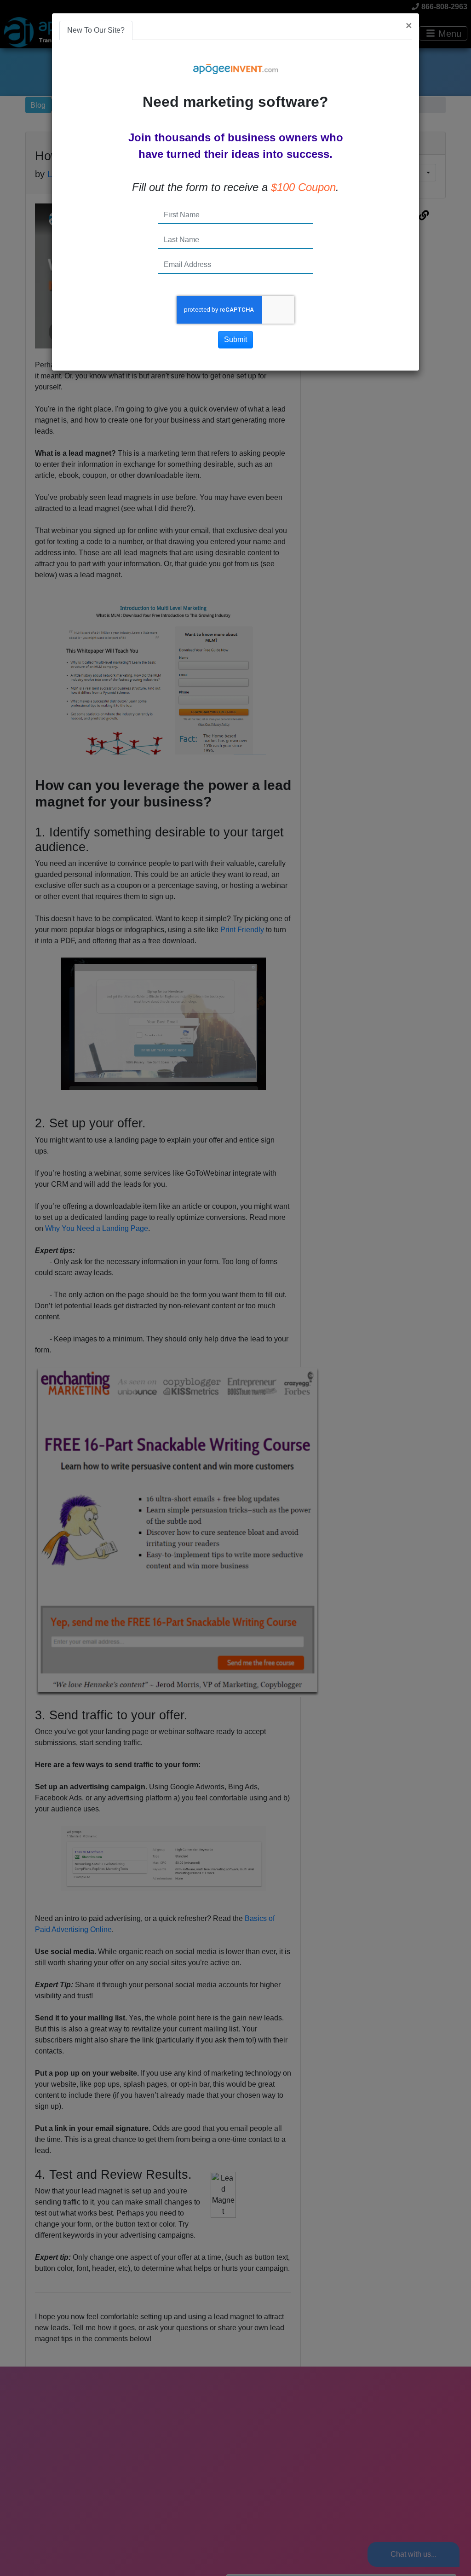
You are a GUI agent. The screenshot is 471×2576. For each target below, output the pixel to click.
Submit (235, 339)
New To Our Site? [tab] (96, 30)
